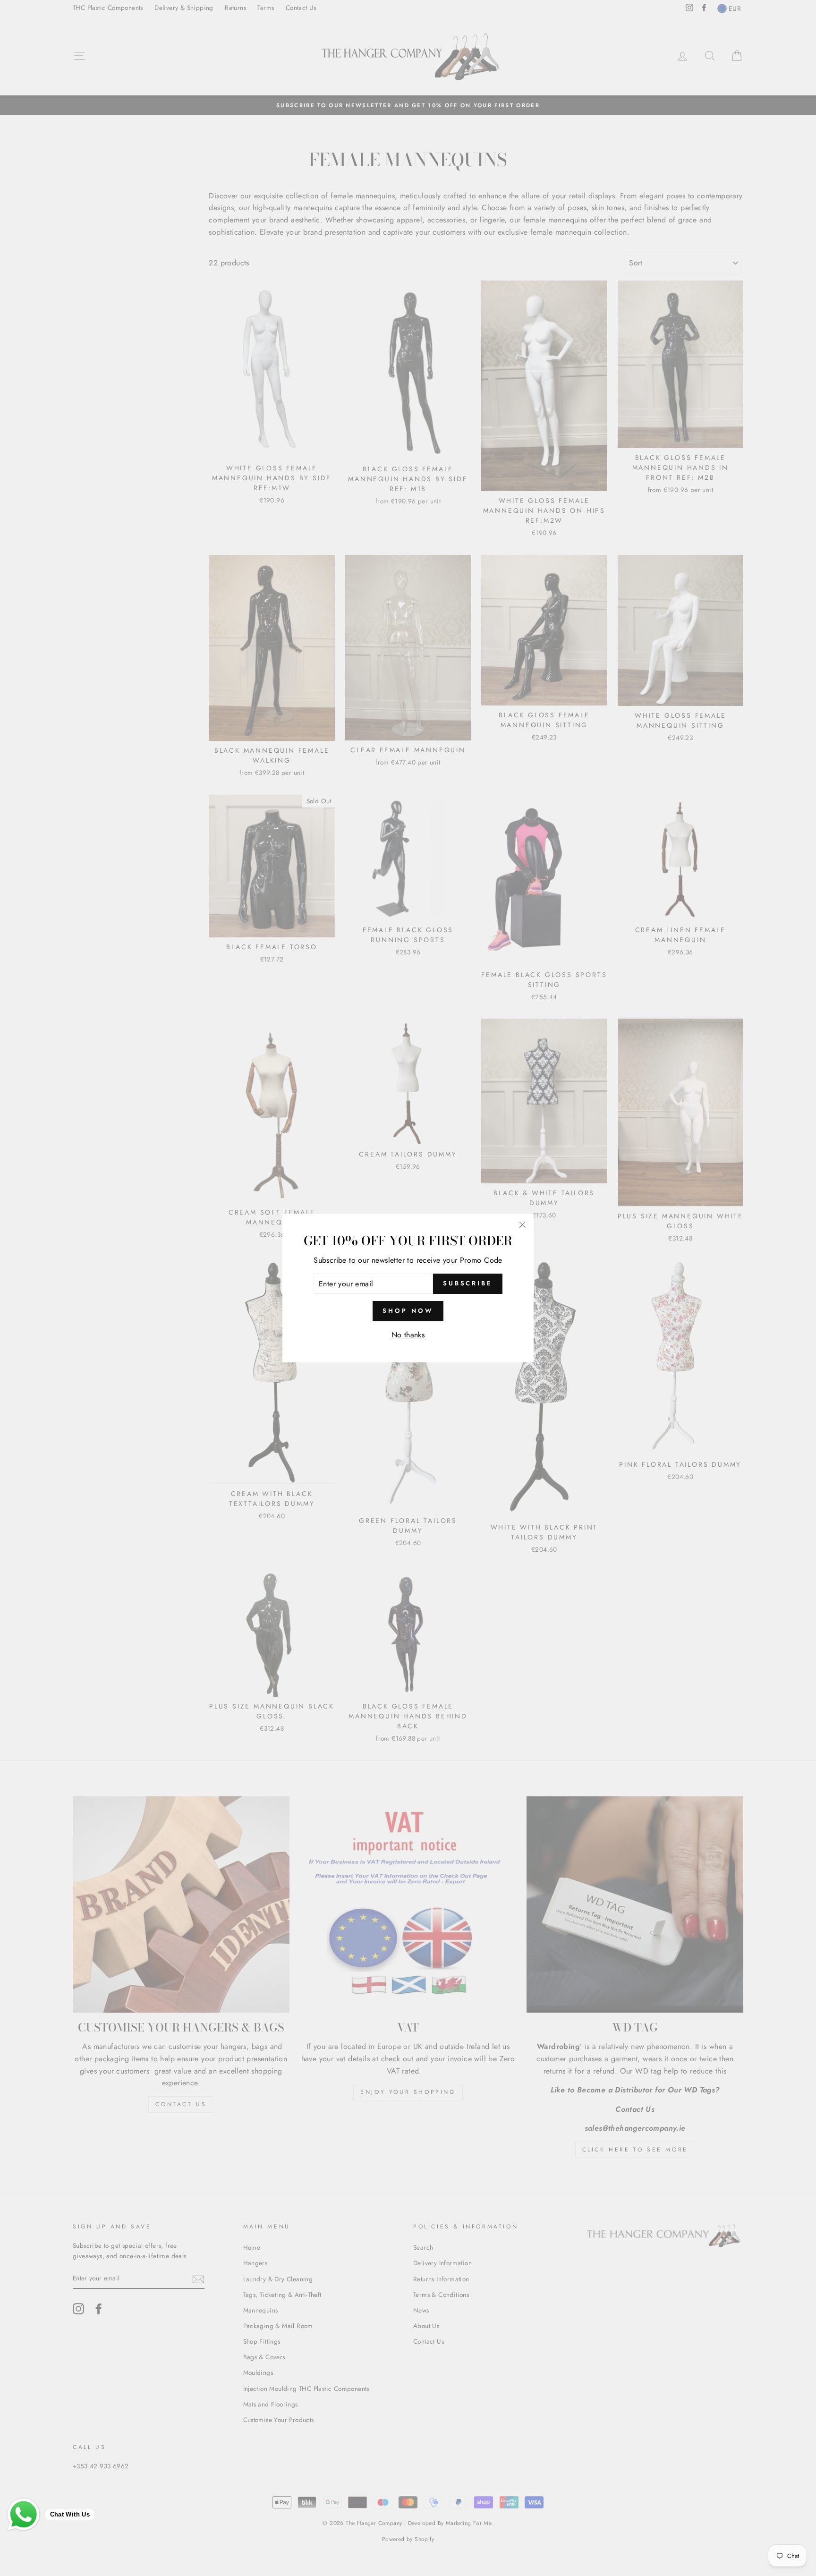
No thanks (408, 1335)
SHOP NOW (408, 1311)
